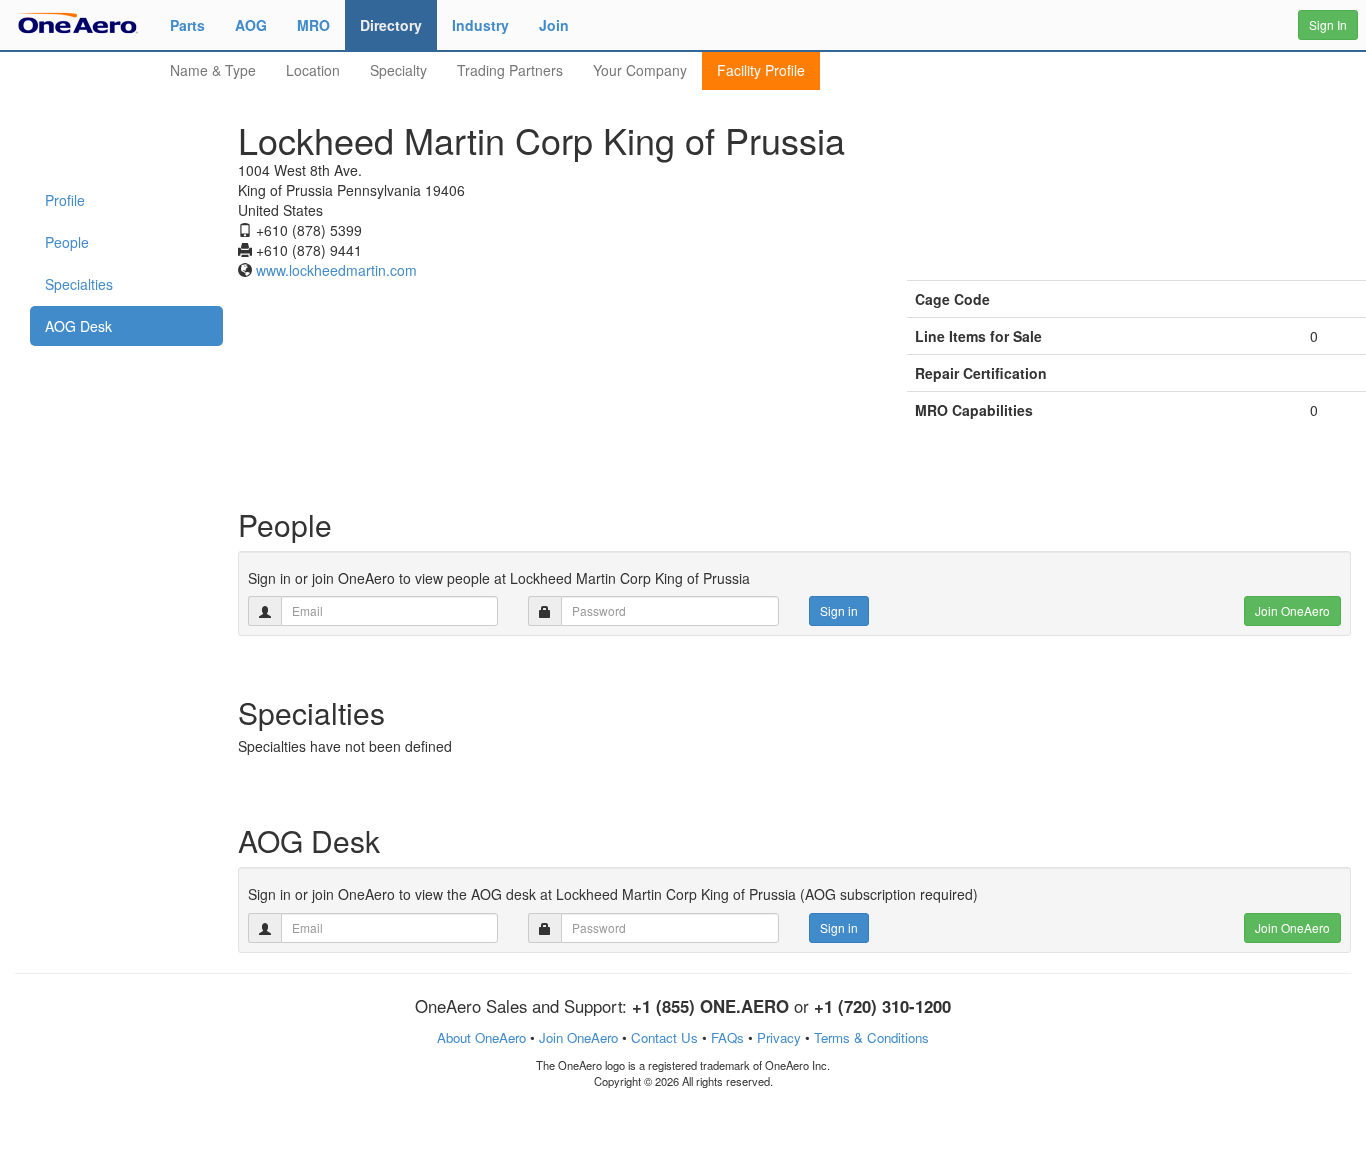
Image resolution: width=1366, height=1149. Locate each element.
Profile (65, 200)
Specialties (79, 284)
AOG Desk (78, 326)
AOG (251, 25)
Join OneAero (1292, 610)
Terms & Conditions (871, 1037)
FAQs (727, 1037)
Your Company (640, 70)
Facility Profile (761, 70)
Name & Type (213, 70)
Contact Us (664, 1037)
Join (554, 25)
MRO (313, 25)
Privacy (779, 1037)
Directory (391, 25)
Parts (187, 25)
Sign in (839, 610)
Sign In (1328, 24)
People (67, 242)
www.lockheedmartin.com (336, 270)
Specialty (398, 70)
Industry (480, 25)
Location (313, 70)
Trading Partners (510, 70)
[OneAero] (77, 22)
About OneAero (481, 1037)
